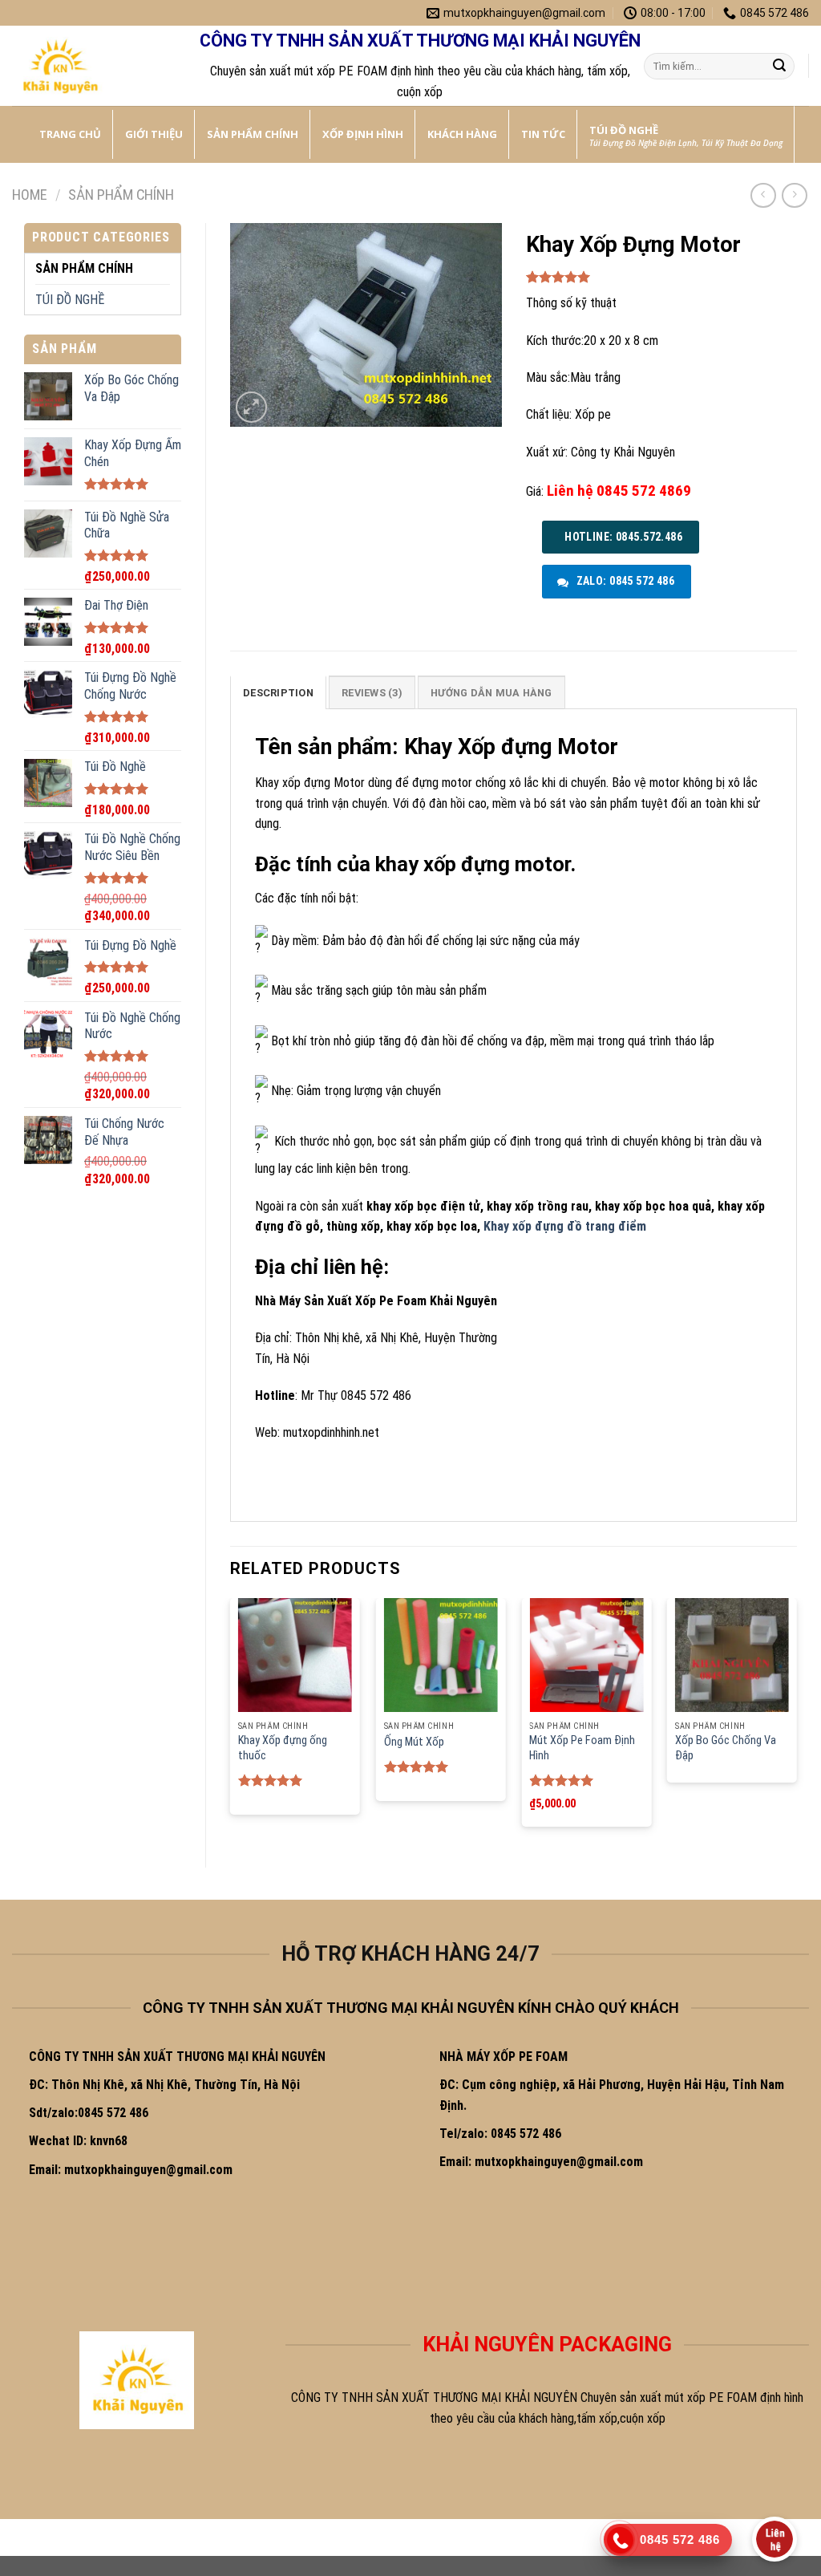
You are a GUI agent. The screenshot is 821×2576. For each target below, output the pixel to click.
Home (30, 195)
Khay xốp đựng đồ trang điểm (565, 1226)
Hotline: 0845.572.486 (622, 537)
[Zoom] (251, 407)
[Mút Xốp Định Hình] (92, 66)
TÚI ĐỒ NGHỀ (70, 300)
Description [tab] (278, 693)
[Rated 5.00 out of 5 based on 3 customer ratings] (662, 277)
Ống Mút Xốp (414, 1742)
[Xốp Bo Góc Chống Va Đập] (732, 1655)
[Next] (796, 1719)
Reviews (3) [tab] (372, 693)
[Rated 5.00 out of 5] (271, 1780)
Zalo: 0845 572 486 (624, 581)
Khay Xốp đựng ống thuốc (283, 1748)
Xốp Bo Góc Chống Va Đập (726, 1748)
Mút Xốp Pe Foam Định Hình (582, 1748)
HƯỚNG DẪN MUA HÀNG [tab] (491, 693)
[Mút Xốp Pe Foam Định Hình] (586, 1655)
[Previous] (231, 1719)
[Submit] (779, 67)
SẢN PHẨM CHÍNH (121, 195)
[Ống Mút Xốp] (441, 1655)
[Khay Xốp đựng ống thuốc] (295, 1655)
